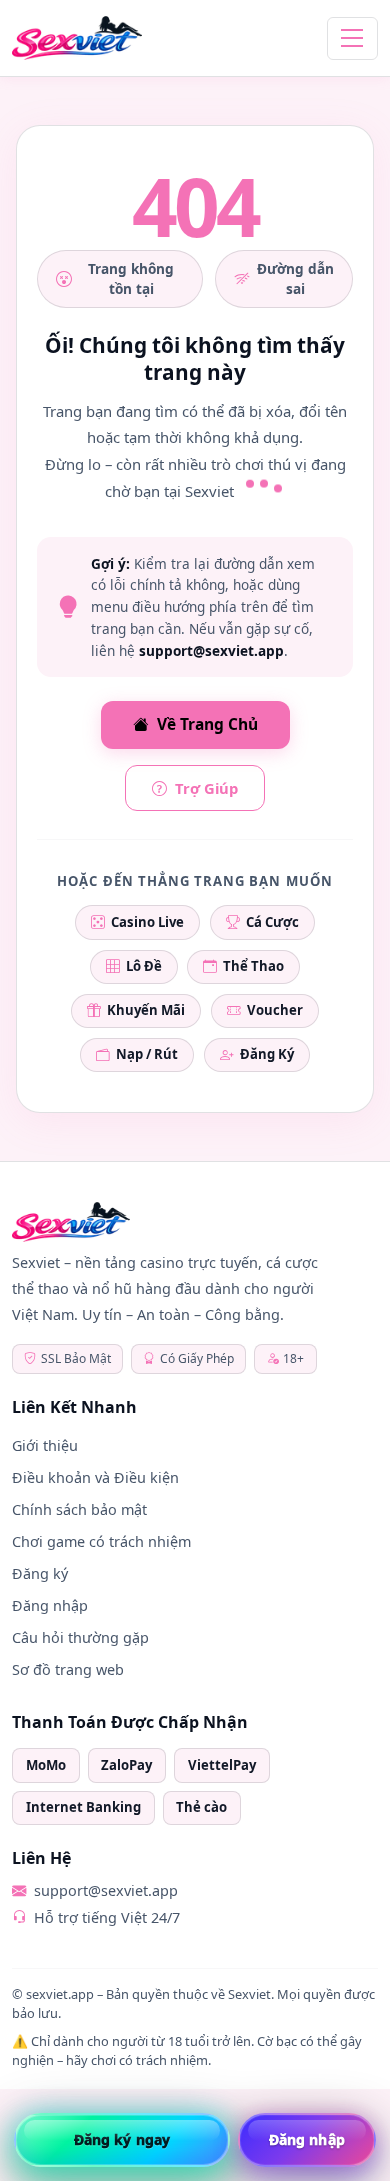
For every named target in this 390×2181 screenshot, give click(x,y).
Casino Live (147, 922)
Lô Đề (144, 966)
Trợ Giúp (206, 788)
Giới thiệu (45, 1445)
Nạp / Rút (147, 1054)
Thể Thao (253, 966)
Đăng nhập (50, 1605)
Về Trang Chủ (207, 724)
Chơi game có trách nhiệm (101, 1541)
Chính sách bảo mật (79, 1509)
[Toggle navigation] (352, 38)
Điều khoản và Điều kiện (95, 1477)
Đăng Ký (267, 1054)
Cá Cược (272, 922)
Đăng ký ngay (122, 2139)
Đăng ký (40, 1573)
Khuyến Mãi (146, 1010)
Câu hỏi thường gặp (80, 1637)
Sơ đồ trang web (68, 1669)
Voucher (275, 1010)
